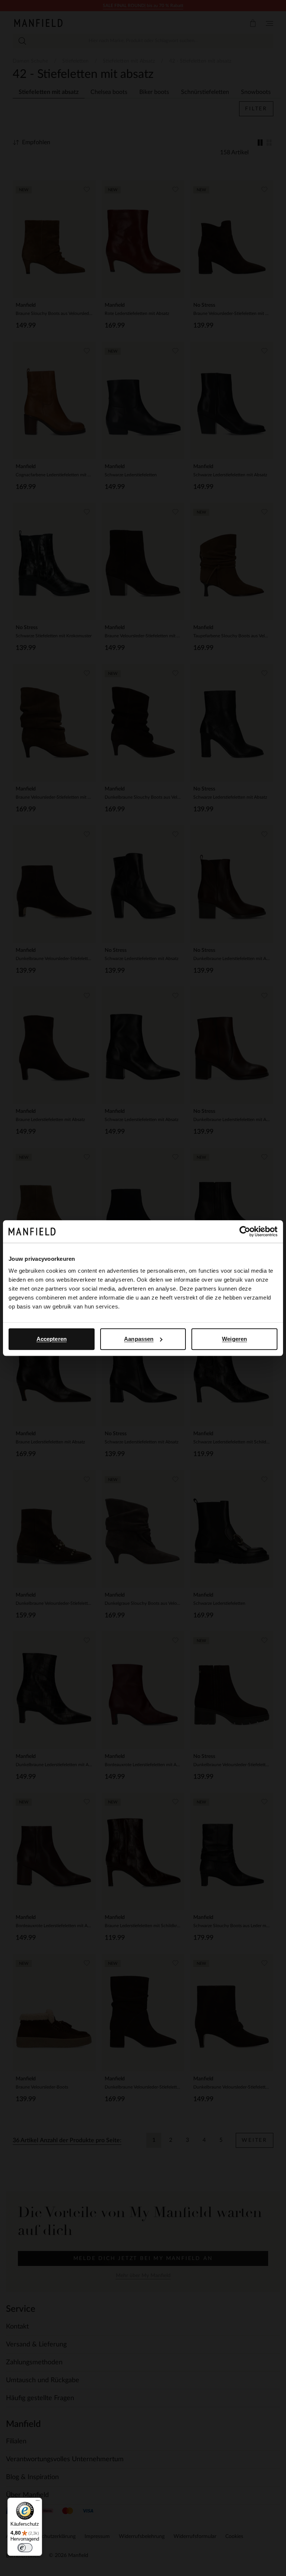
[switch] (25, 2548)
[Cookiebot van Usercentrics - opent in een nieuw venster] (245, 1231)
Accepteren (52, 1339)
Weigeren (234, 1339)
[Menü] (38, 2502)
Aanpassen (139, 1339)
